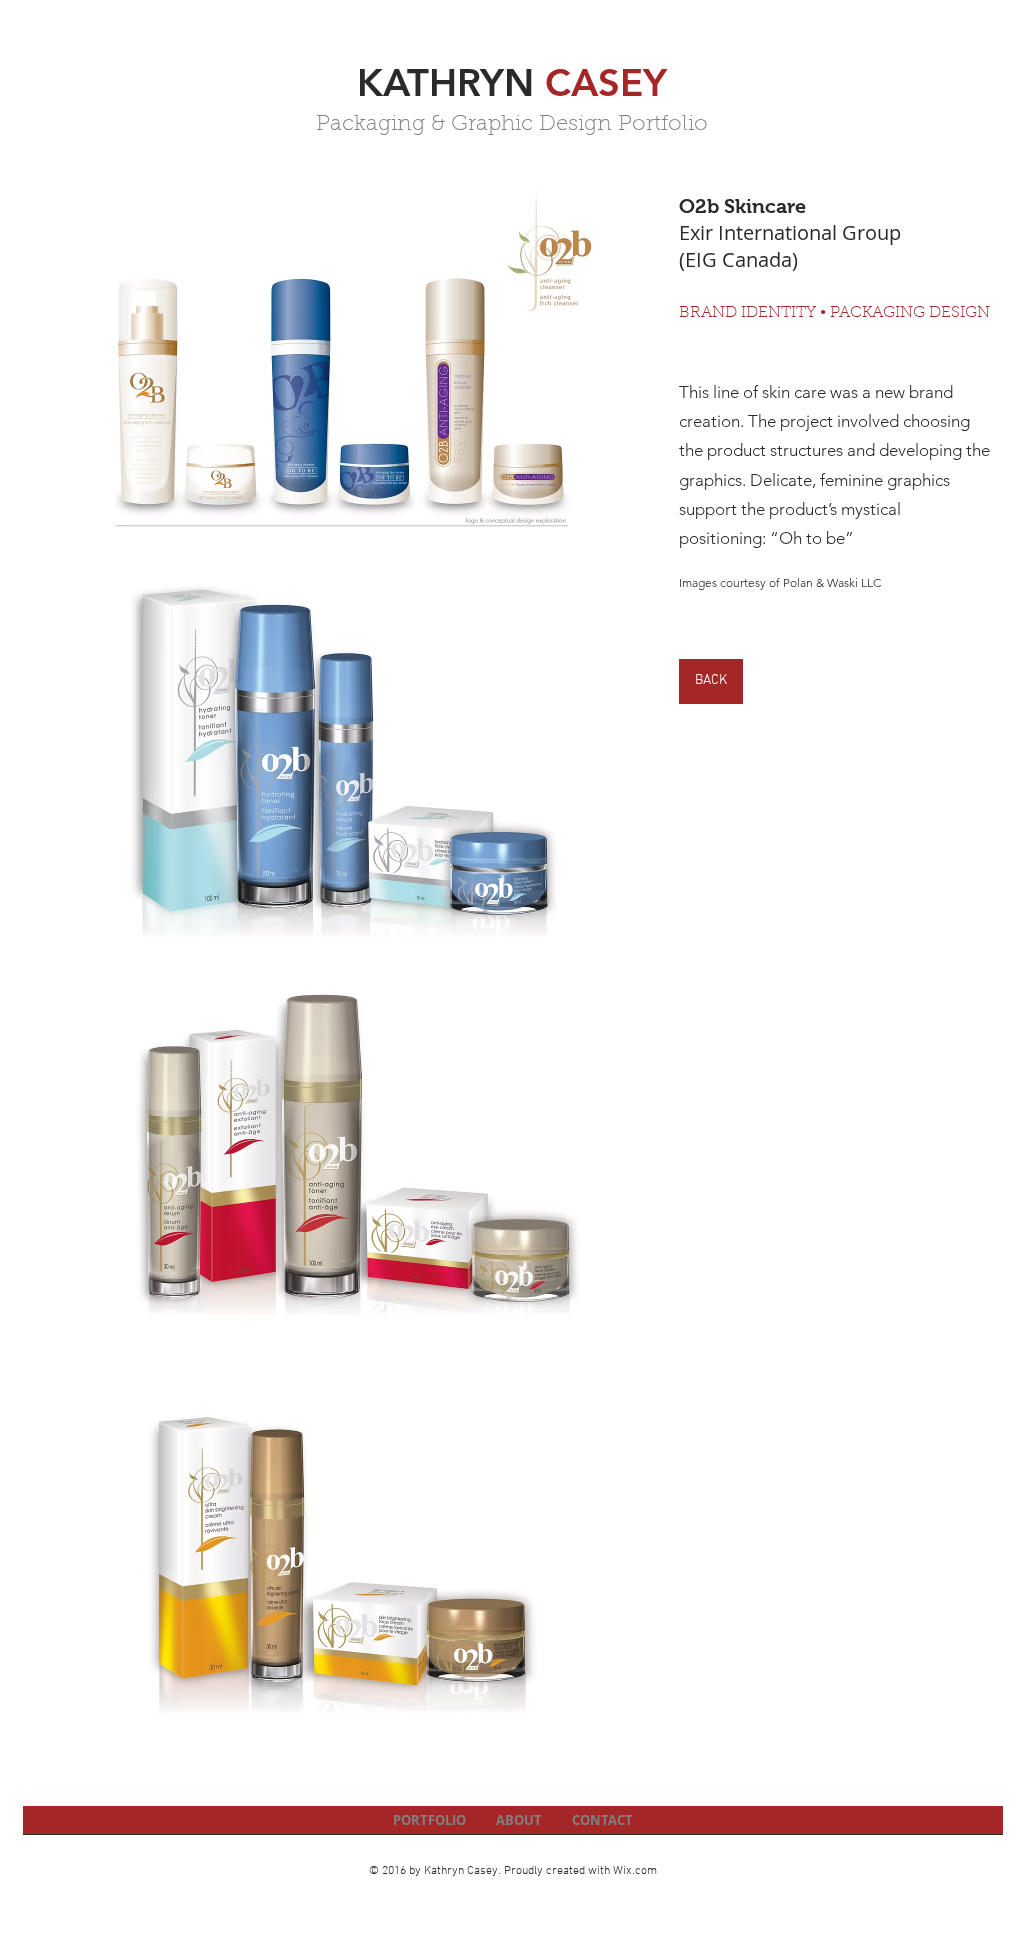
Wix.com (635, 1871)
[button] (341, 378)
